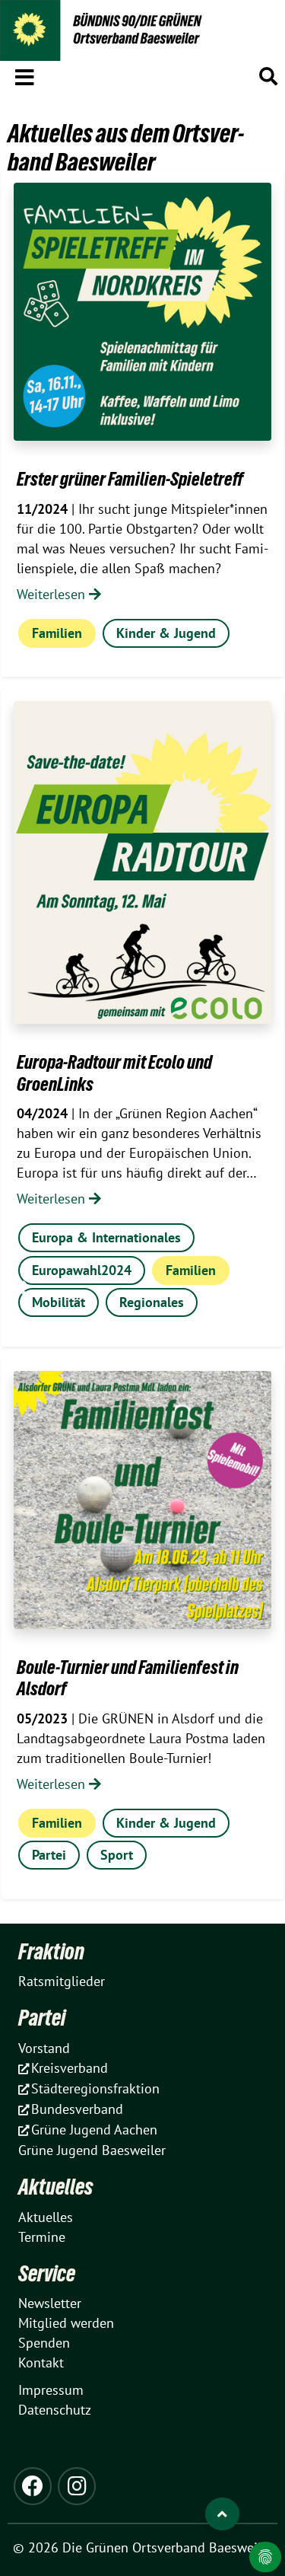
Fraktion (51, 1951)
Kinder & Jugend (166, 633)
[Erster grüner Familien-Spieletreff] (142, 312)
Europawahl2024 (82, 1270)
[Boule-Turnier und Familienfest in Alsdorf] (142, 1500)
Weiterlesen (53, 594)
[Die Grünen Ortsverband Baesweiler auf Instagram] (77, 2486)
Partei (49, 1855)
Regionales (152, 1302)
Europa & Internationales (106, 1237)
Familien (57, 633)
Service (47, 2273)
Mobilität (59, 1302)
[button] (25, 75)
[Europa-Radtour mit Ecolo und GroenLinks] (142, 862)
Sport (117, 1855)
